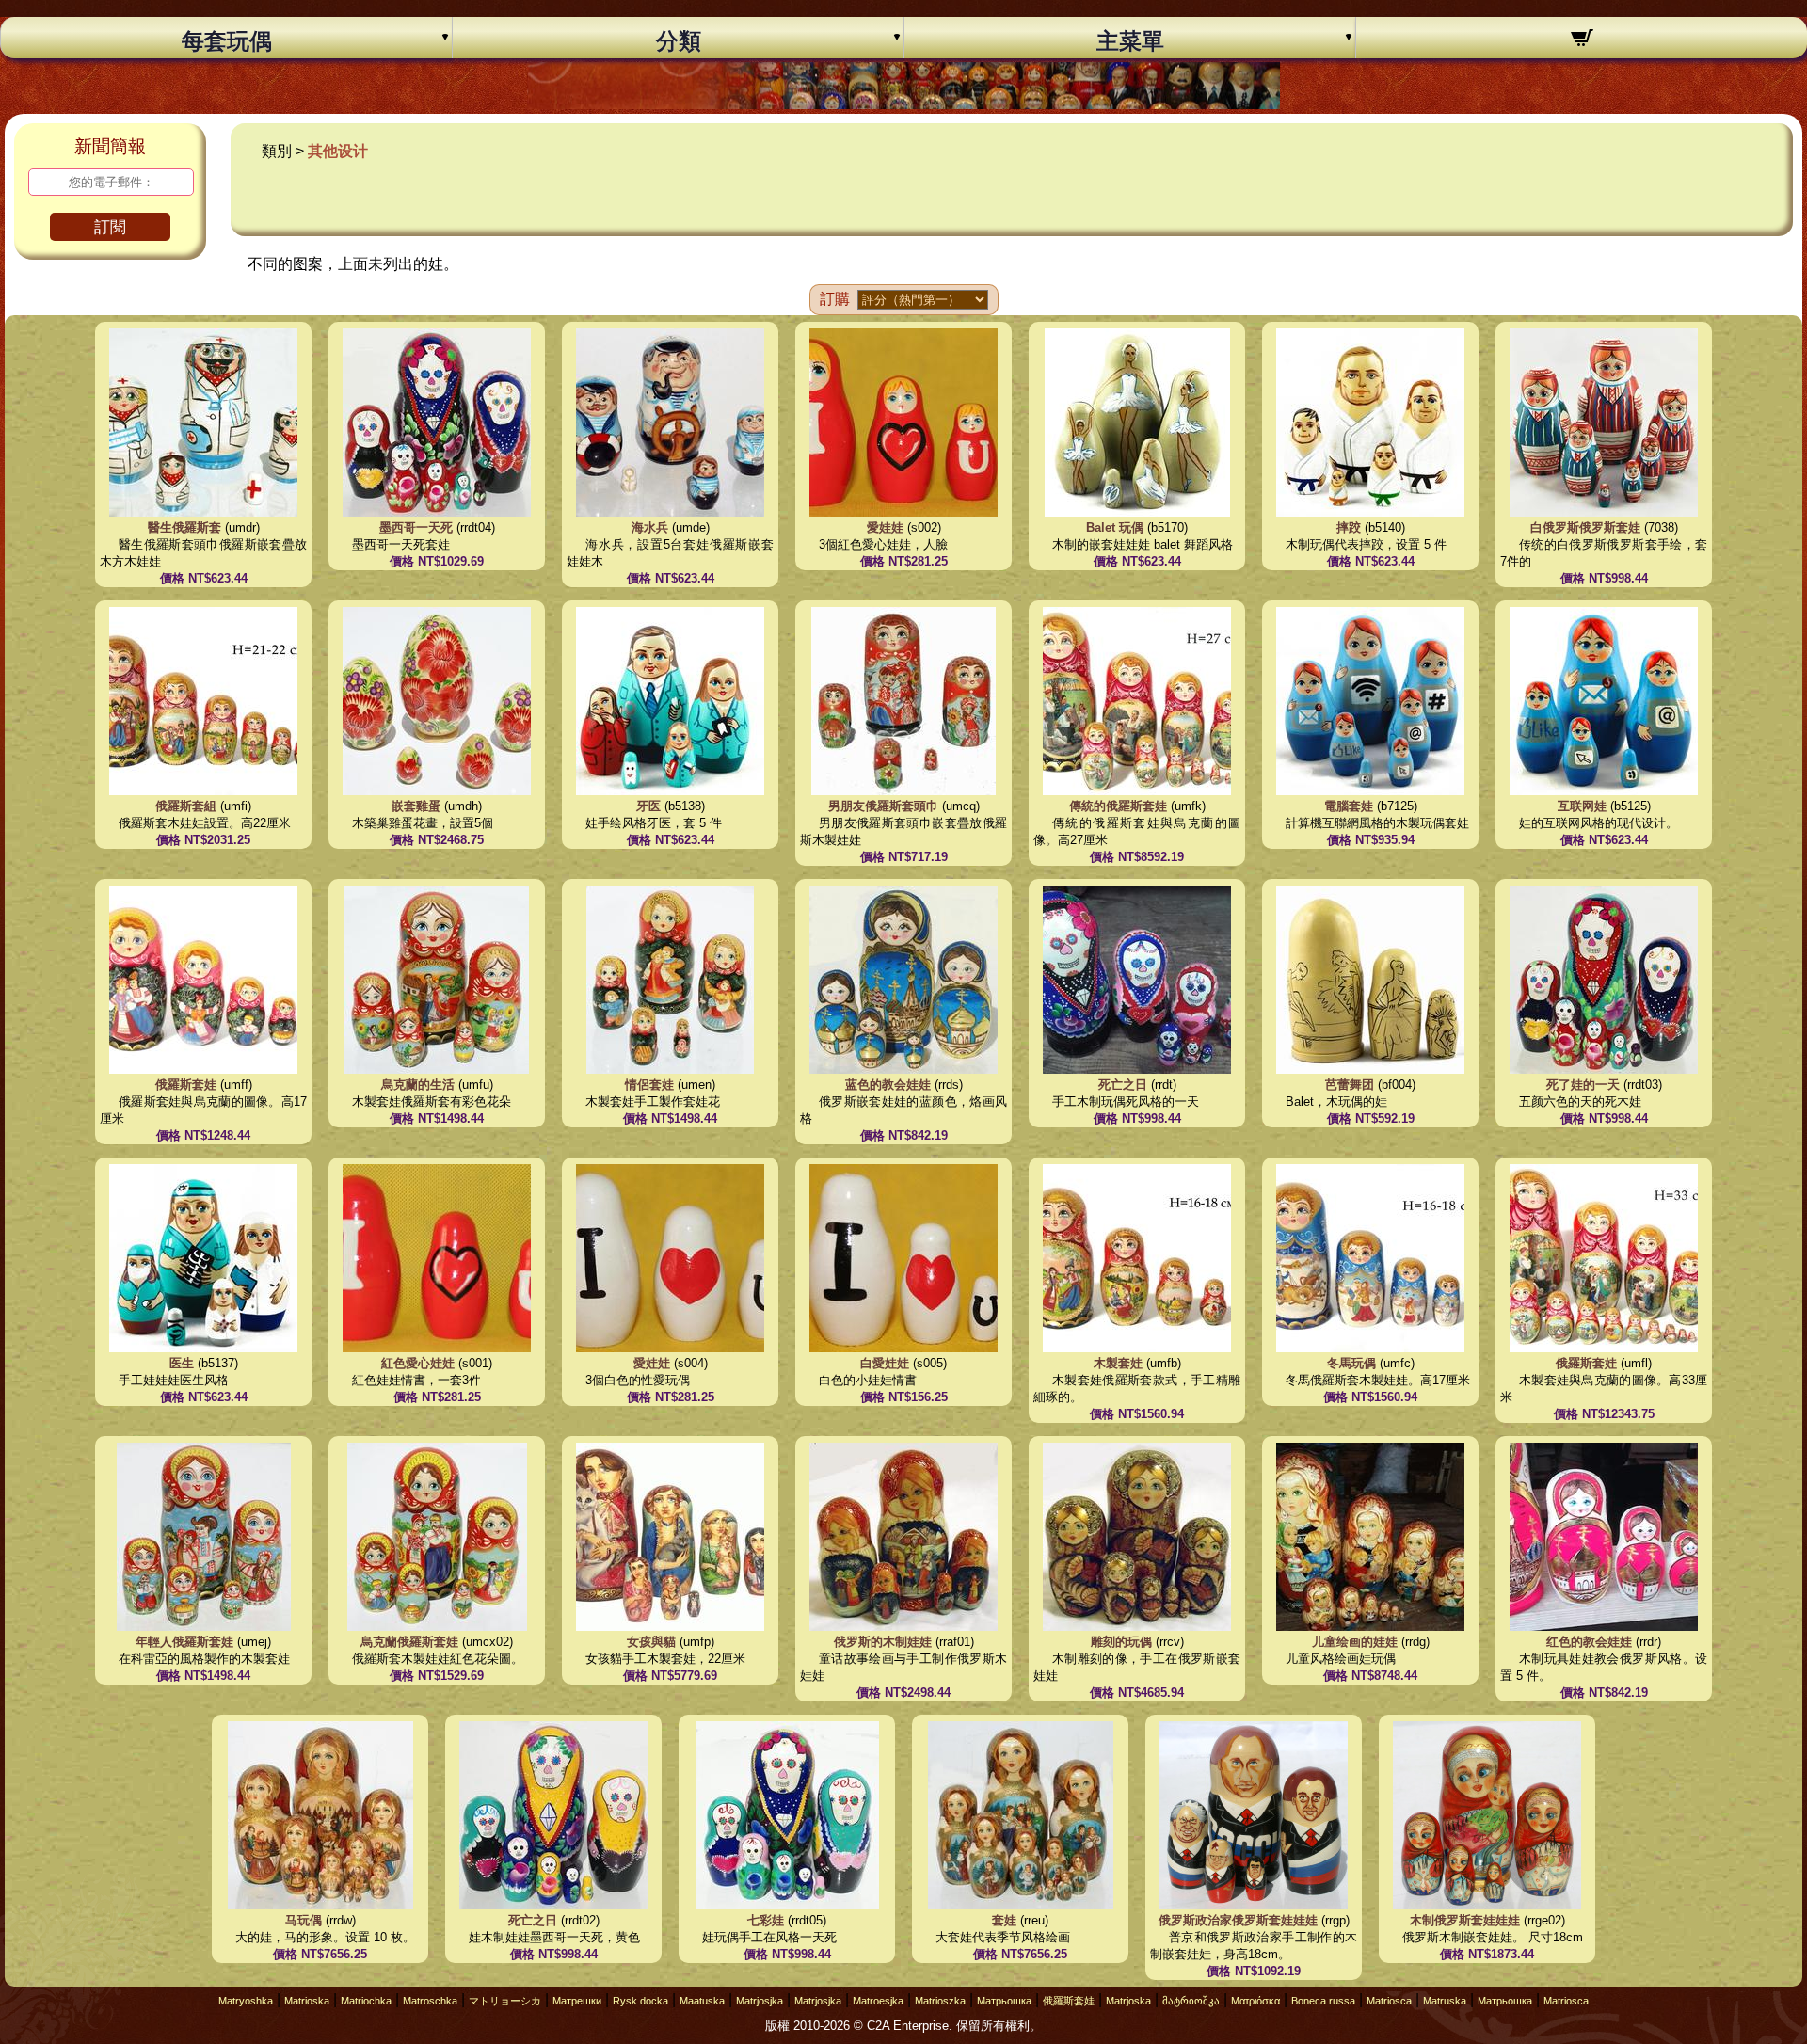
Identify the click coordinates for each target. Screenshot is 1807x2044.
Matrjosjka (760, 2001)
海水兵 (650, 527)
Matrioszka (940, 2001)
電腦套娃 (1349, 806)
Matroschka (430, 2001)
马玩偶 (304, 1920)
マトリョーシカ (505, 2001)
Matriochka (366, 2001)
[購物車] (1582, 40)
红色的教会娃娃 (1589, 1642)
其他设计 (338, 151)
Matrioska (307, 2001)
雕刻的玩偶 (1121, 1642)
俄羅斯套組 (186, 806)
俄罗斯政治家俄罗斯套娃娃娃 (1240, 1920)
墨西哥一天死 (416, 527)
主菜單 (1130, 41)
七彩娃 (766, 1920)
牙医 (648, 806)
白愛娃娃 (885, 1363)
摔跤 (1349, 527)
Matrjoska (1128, 2001)
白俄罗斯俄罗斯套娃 (1585, 527)
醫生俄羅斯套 (184, 527)
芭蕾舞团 (1350, 1085)
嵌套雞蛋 (416, 806)
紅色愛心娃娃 (418, 1363)
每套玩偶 (227, 41)
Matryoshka (246, 2001)
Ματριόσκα (1255, 2001)
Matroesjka (878, 2001)
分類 (679, 41)
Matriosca (1389, 2001)
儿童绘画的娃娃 (1355, 1642)
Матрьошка (1004, 2001)
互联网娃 (1582, 806)
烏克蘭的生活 (418, 1085)
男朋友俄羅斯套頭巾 (883, 806)
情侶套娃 (649, 1085)
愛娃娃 (885, 527)
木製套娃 (1118, 1363)
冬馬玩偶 (1351, 1363)
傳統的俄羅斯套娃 (1118, 806)
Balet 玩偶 (1115, 527)
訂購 (835, 299)
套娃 (1004, 1920)
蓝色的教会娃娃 (888, 1085)
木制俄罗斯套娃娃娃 (1467, 1920)
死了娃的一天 (1583, 1085)
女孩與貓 (651, 1642)
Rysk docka (640, 2001)
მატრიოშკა (1191, 2001)
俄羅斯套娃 (186, 1085)
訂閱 (110, 227)
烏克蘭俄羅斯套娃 (409, 1642)
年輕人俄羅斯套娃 (184, 1642)
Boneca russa (1323, 2001)
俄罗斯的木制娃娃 (883, 1642)
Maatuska (702, 2001)
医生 (182, 1363)
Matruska (1445, 2001)
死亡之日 (1123, 1085)
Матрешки (577, 2001)
